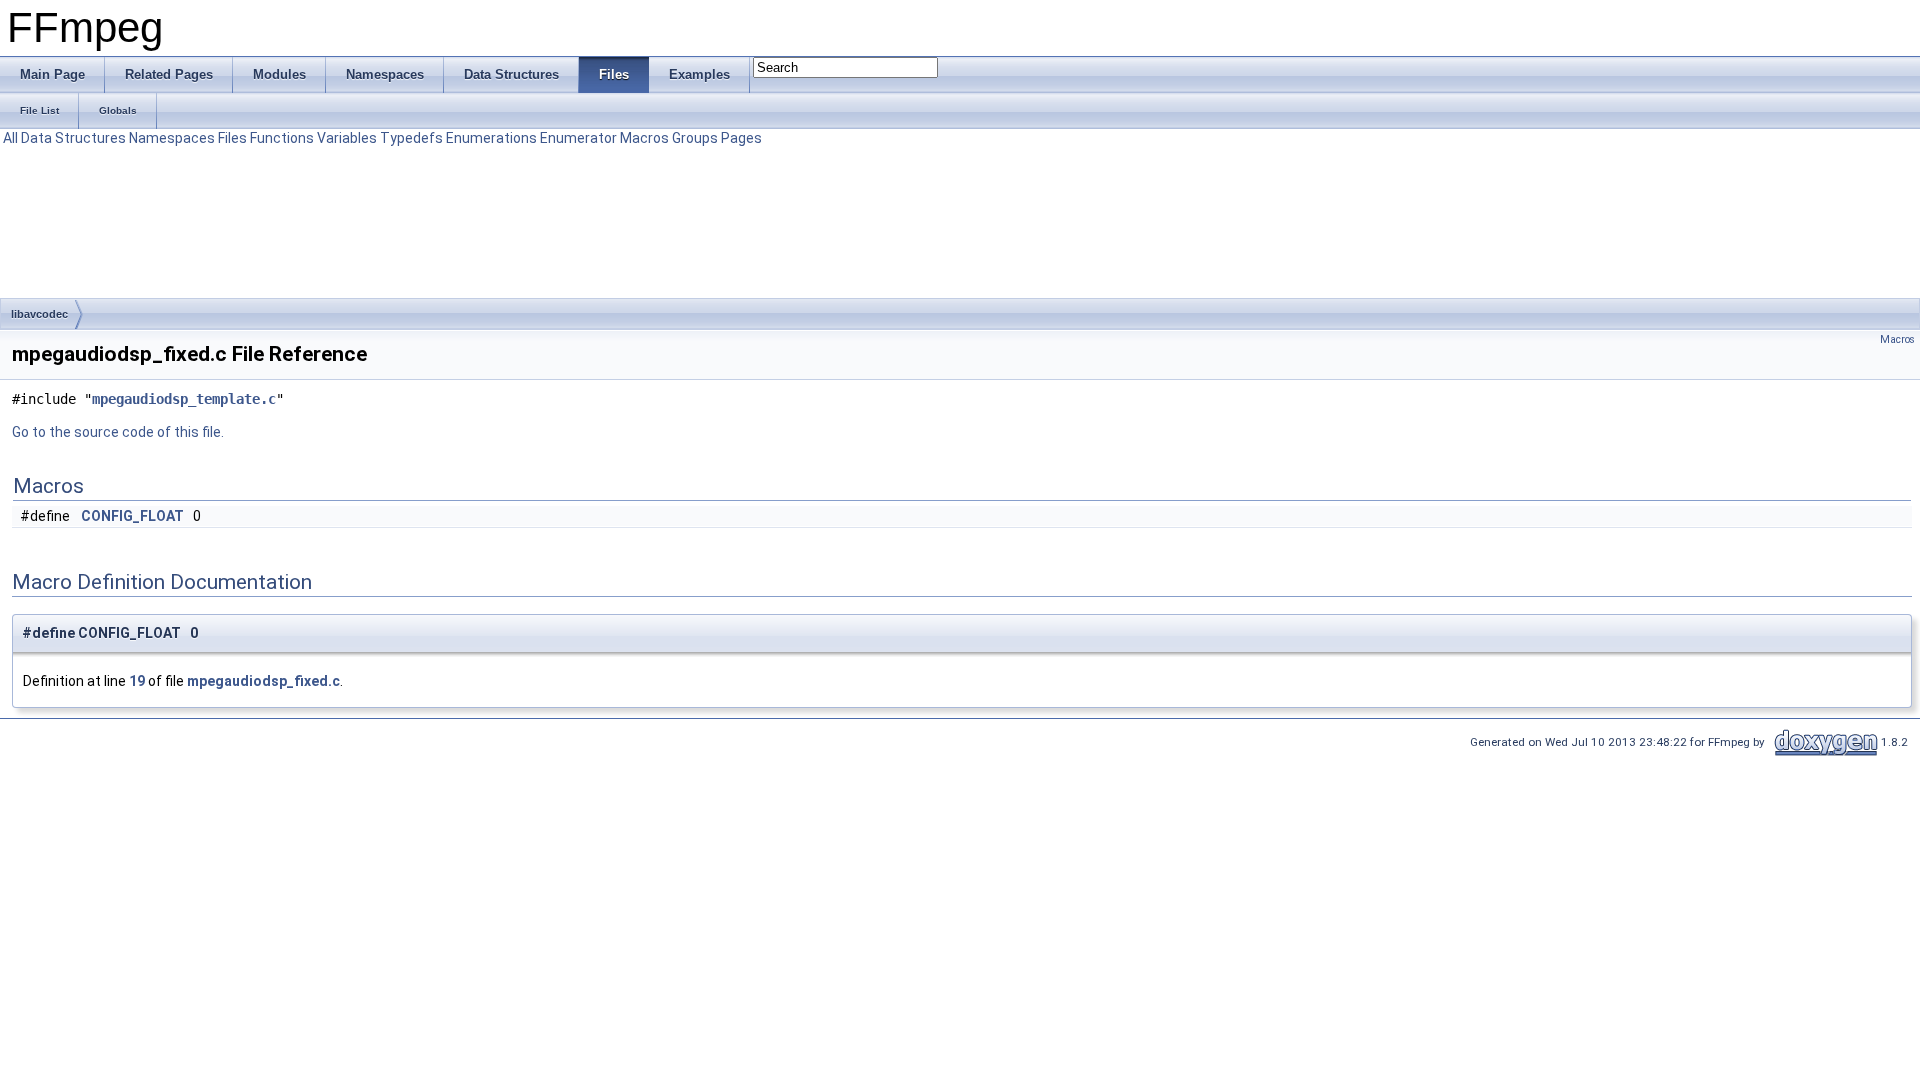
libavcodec (39, 314)
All (10, 138)
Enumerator (578, 138)
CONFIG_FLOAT (132, 516)
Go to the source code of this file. (118, 432)
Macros (644, 138)
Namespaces (172, 138)
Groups (695, 138)
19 (137, 681)
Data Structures (73, 138)
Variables (347, 138)
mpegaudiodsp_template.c (184, 399)
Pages (741, 138)
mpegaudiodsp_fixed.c (263, 681)
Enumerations (491, 138)
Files (232, 138)
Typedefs (411, 138)
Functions (282, 138)
